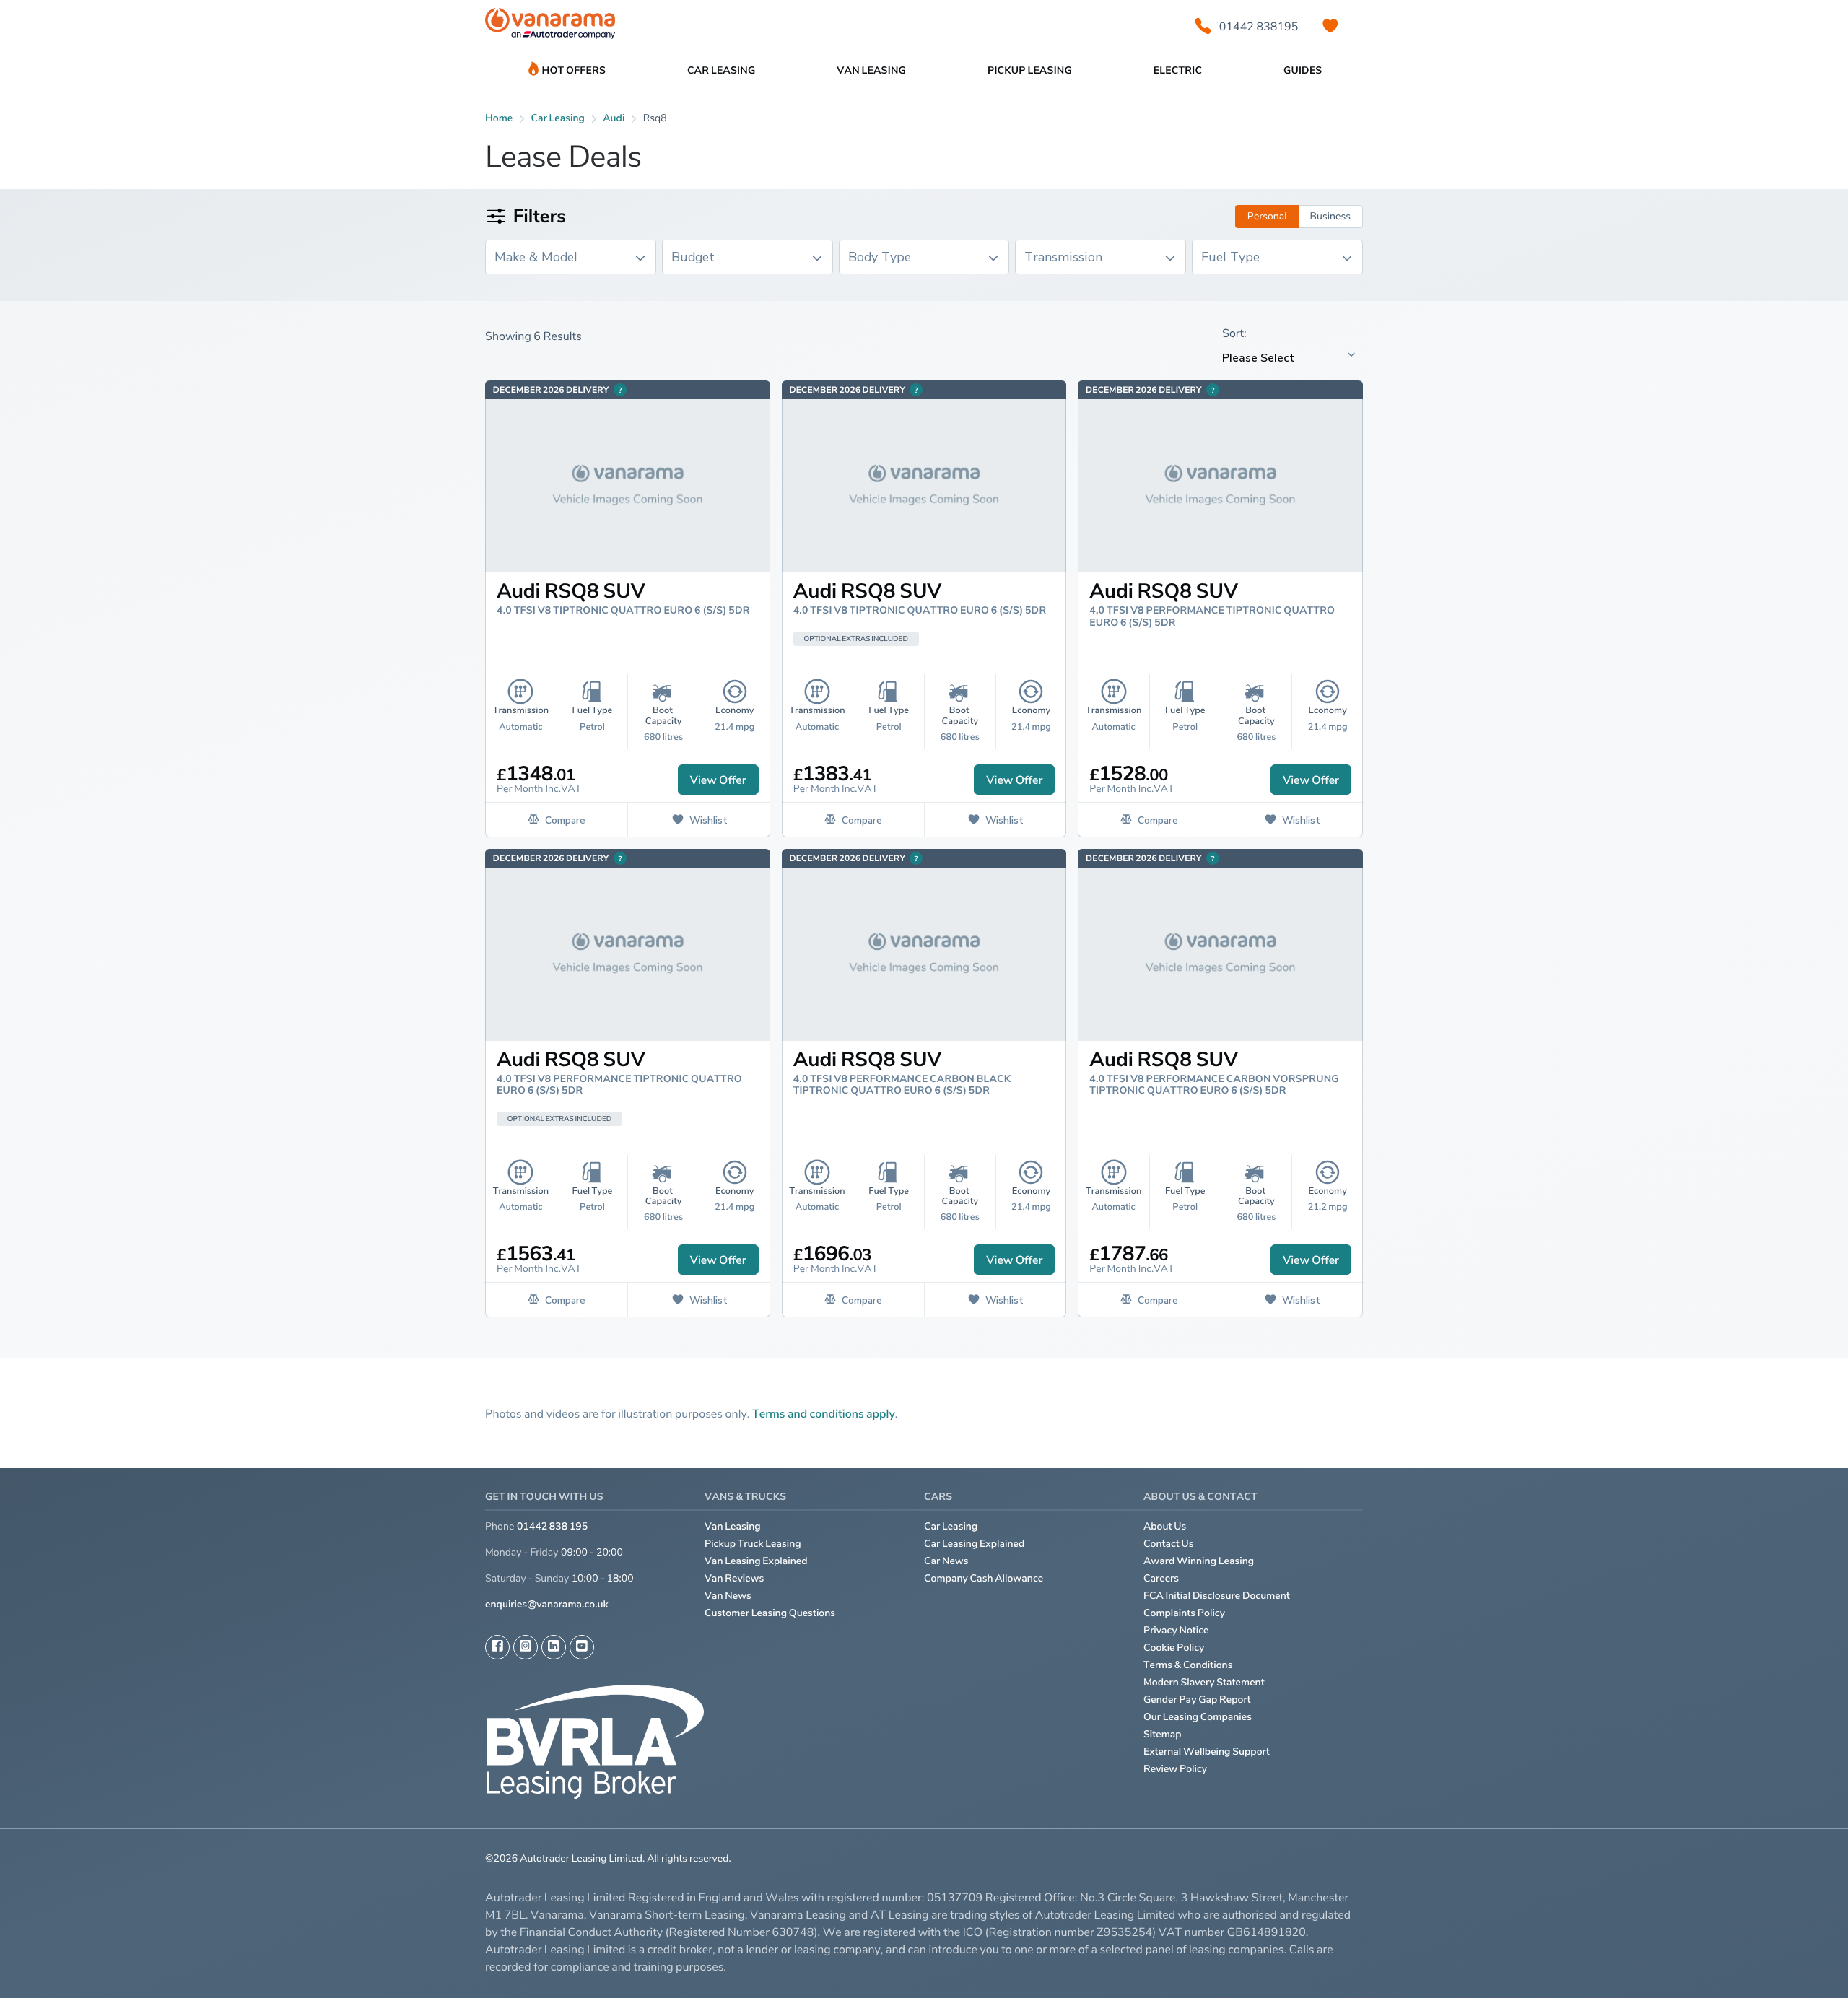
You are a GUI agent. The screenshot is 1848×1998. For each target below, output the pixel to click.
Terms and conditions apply (824, 1413)
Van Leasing (733, 1526)
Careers (1161, 1578)
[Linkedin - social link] (554, 1647)
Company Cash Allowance (984, 1578)
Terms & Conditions (1188, 1665)
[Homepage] (550, 26)
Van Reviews (734, 1578)
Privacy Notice (1176, 1630)
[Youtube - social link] (582, 1647)
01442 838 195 (552, 1526)
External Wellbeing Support (1207, 1751)
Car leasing (558, 118)
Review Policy (1175, 1769)
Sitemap (1163, 1734)
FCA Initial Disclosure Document (1217, 1596)
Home (499, 118)
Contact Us (1169, 1544)
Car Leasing (951, 1526)
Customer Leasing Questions (770, 1613)
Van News (728, 1596)
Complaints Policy (1184, 1613)
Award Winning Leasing (1199, 1561)
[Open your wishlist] (1330, 26)
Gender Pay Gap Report (1197, 1700)
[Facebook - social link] (497, 1647)
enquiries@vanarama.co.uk (547, 1604)
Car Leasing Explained (974, 1544)
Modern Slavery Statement (1204, 1682)
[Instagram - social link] (526, 1647)
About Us (1165, 1526)
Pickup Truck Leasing (753, 1544)
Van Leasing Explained (756, 1561)
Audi (614, 118)
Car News (946, 1561)
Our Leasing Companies (1198, 1717)
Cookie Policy (1174, 1648)
